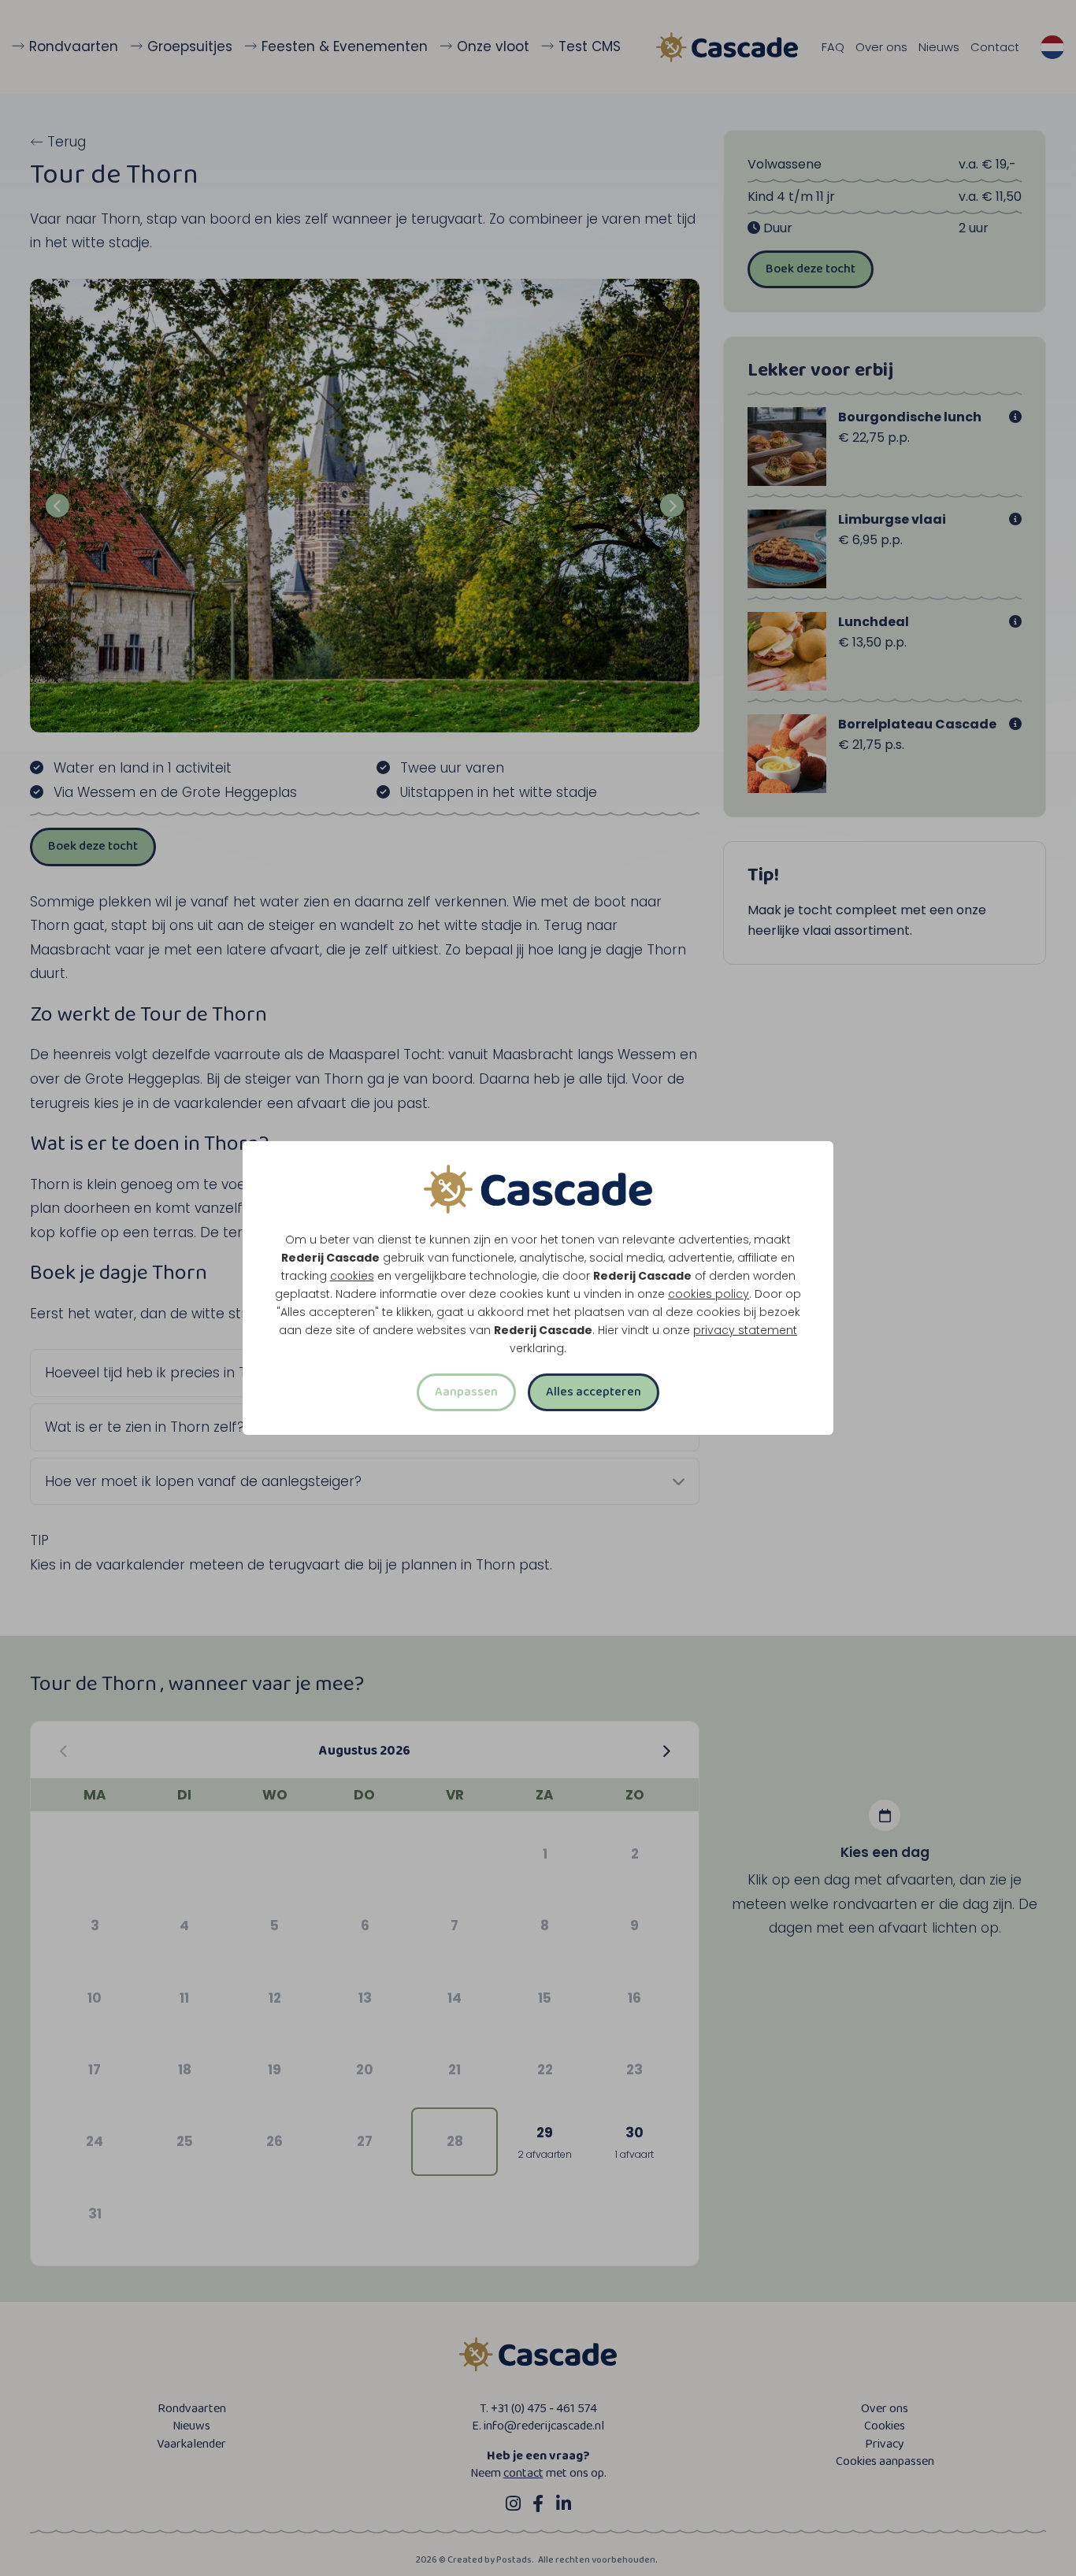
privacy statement (745, 1330)
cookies (352, 1276)
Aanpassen (466, 1392)
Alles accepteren (594, 1392)
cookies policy (709, 1294)
